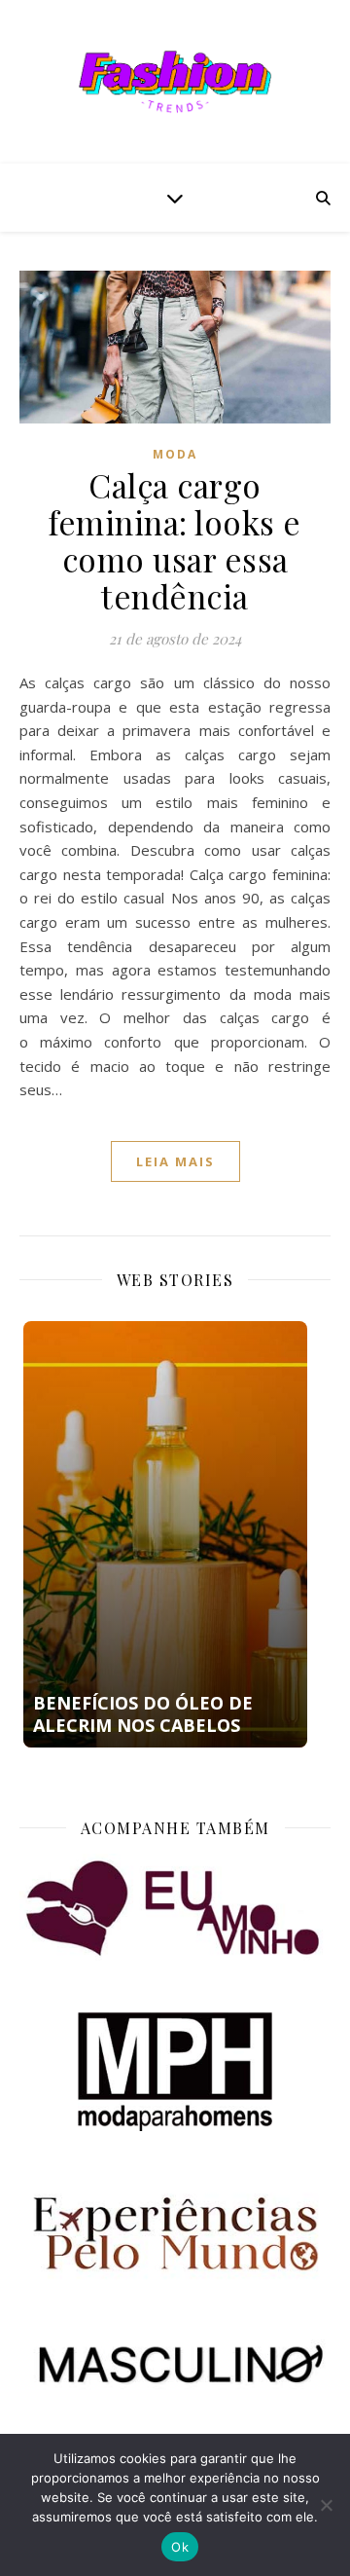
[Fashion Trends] (175, 82)
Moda (175, 454)
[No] (326, 2505)
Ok (180, 2547)
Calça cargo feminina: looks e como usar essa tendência (175, 540)
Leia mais (175, 1161)
